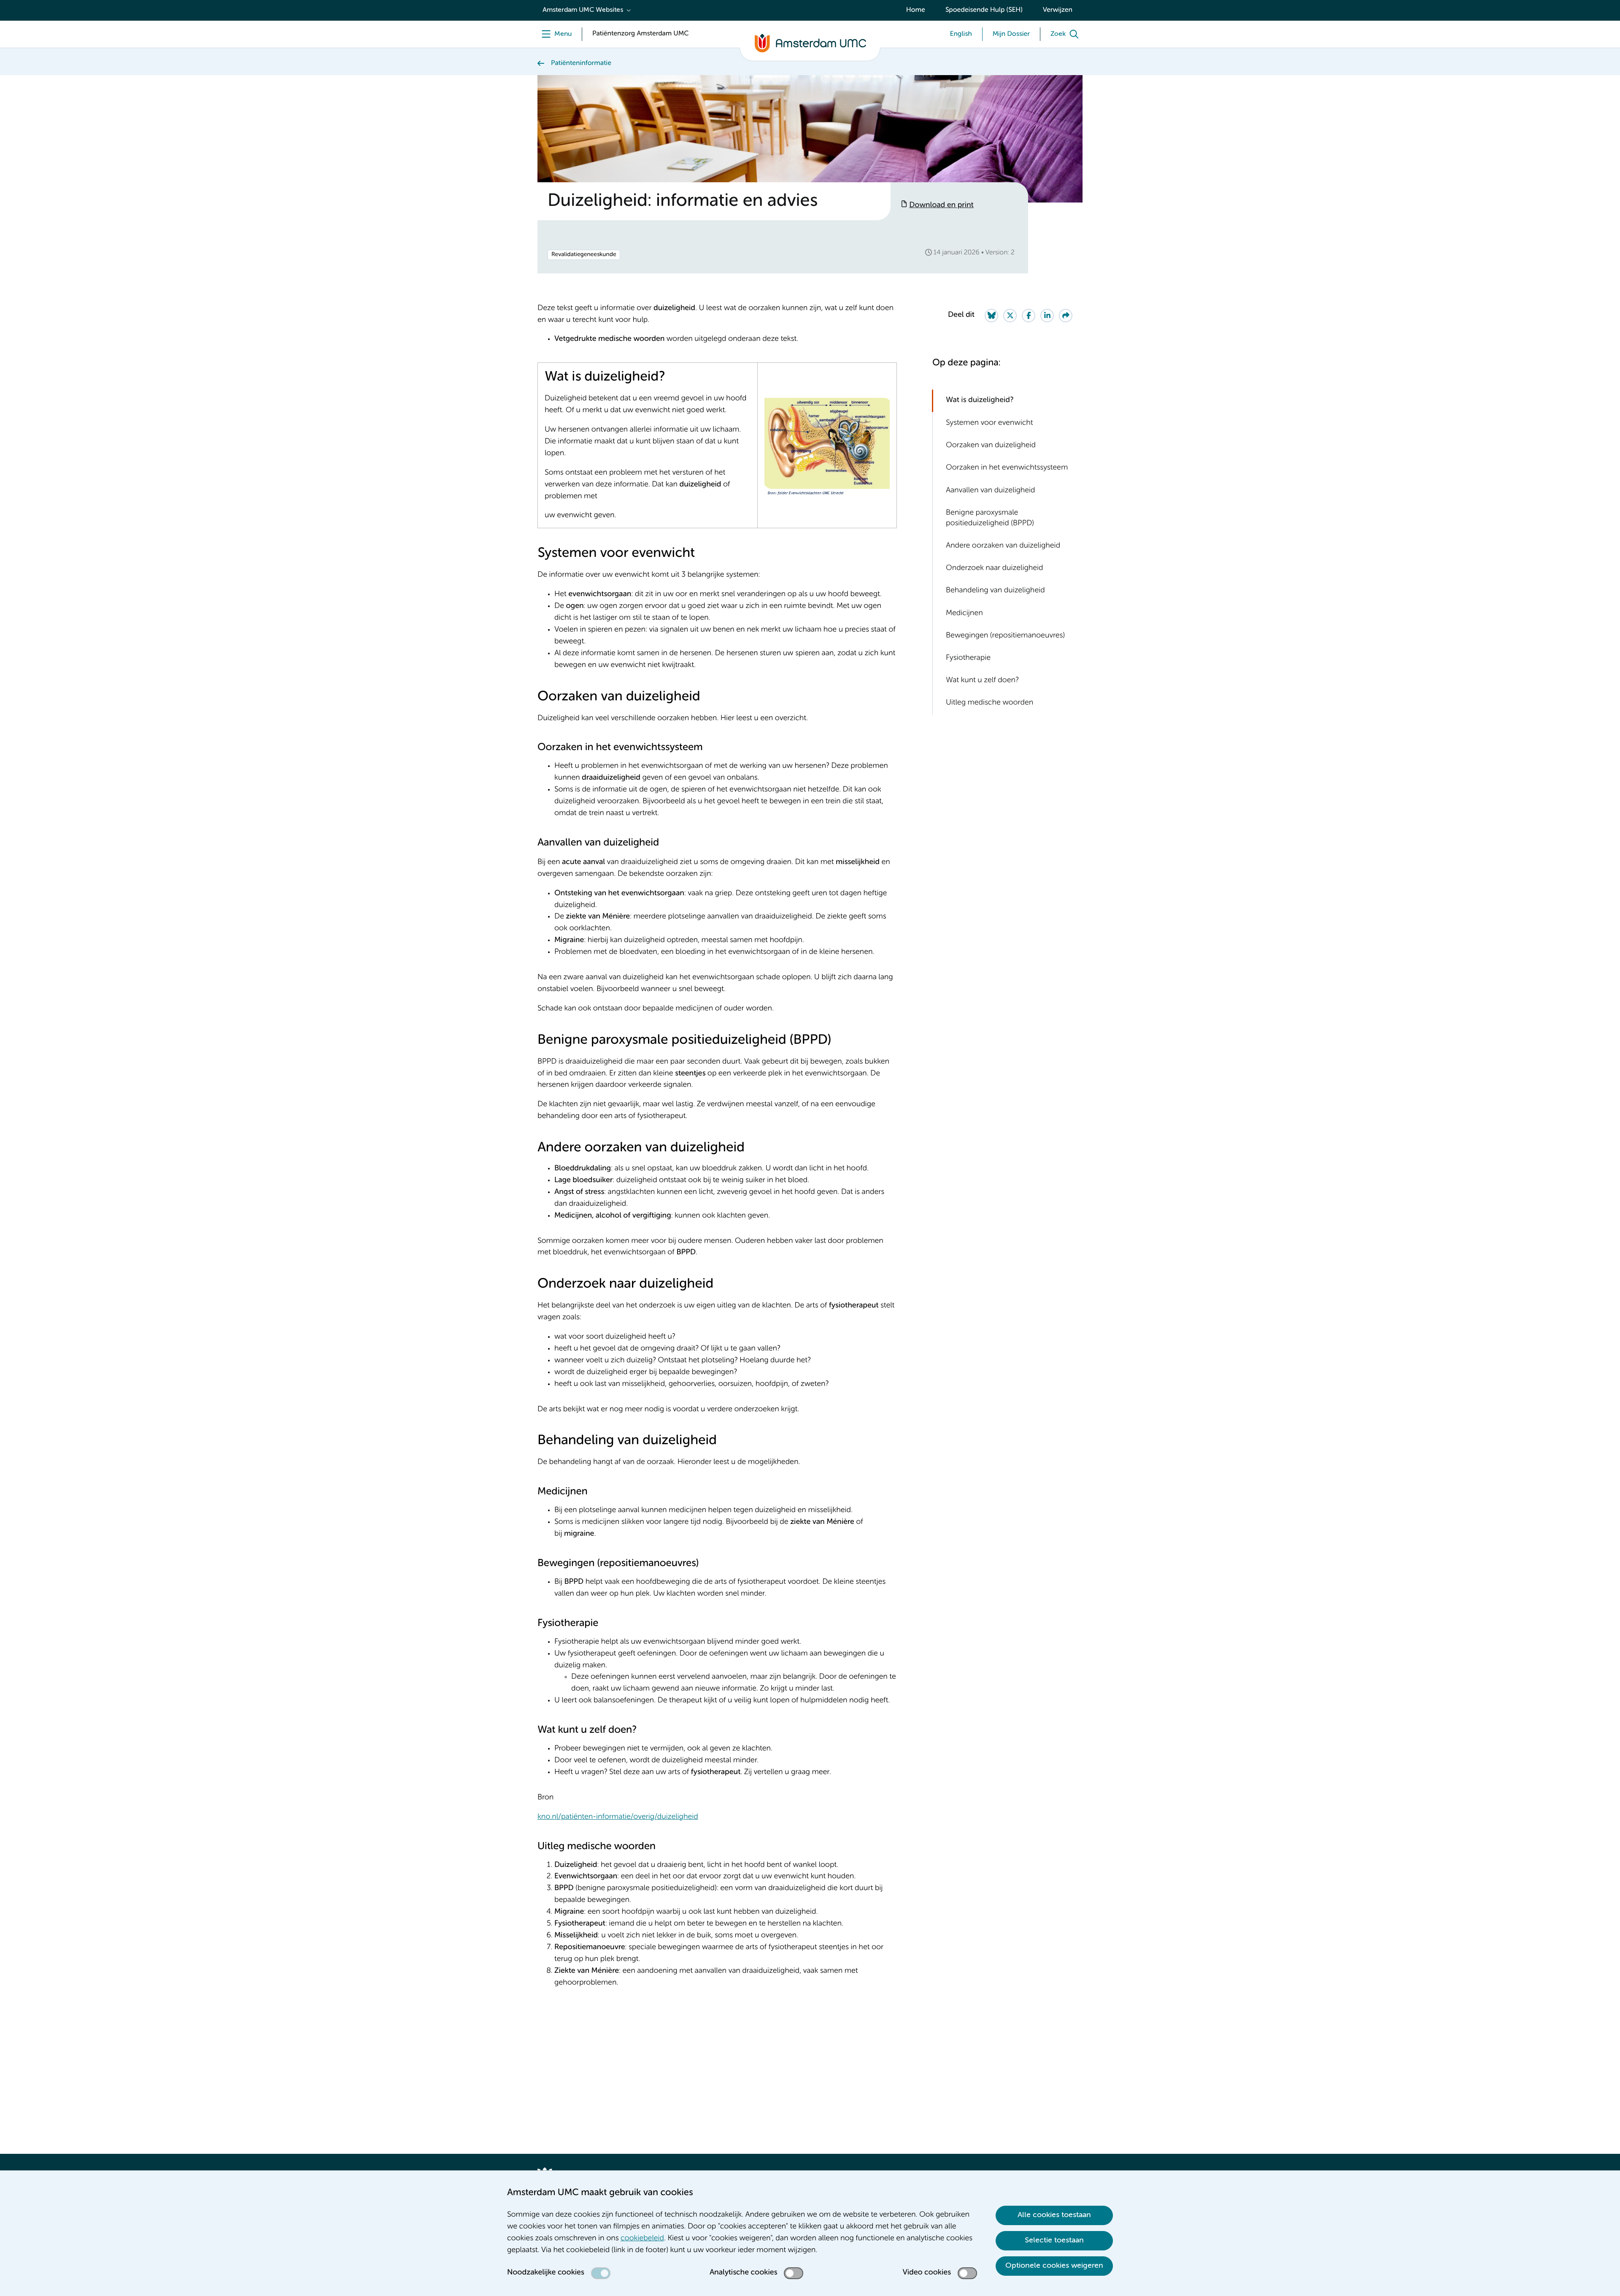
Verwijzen (1058, 10)
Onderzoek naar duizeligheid (995, 568)
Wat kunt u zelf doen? (982, 681)
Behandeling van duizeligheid (995, 591)
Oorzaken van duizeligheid (991, 446)
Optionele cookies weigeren (1054, 2266)
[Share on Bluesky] (991, 316)
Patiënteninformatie (581, 63)
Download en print (941, 205)
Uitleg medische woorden (990, 703)
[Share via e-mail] (1066, 316)
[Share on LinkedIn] (1047, 316)
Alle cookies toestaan (1054, 2215)
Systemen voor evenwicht (989, 423)
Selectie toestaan (1054, 2240)
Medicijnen (964, 613)
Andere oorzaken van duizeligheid (1003, 546)
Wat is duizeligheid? (980, 400)
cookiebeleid (642, 2239)
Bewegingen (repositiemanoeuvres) (1005, 636)
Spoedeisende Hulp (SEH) (984, 10)
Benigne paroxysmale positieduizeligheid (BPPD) (990, 518)
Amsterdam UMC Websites (583, 10)
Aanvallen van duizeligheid (991, 490)
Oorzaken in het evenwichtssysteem (1007, 468)
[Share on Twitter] (1010, 316)
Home (916, 10)
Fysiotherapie (968, 658)
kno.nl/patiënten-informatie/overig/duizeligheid (618, 1817)
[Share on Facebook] (1029, 316)
